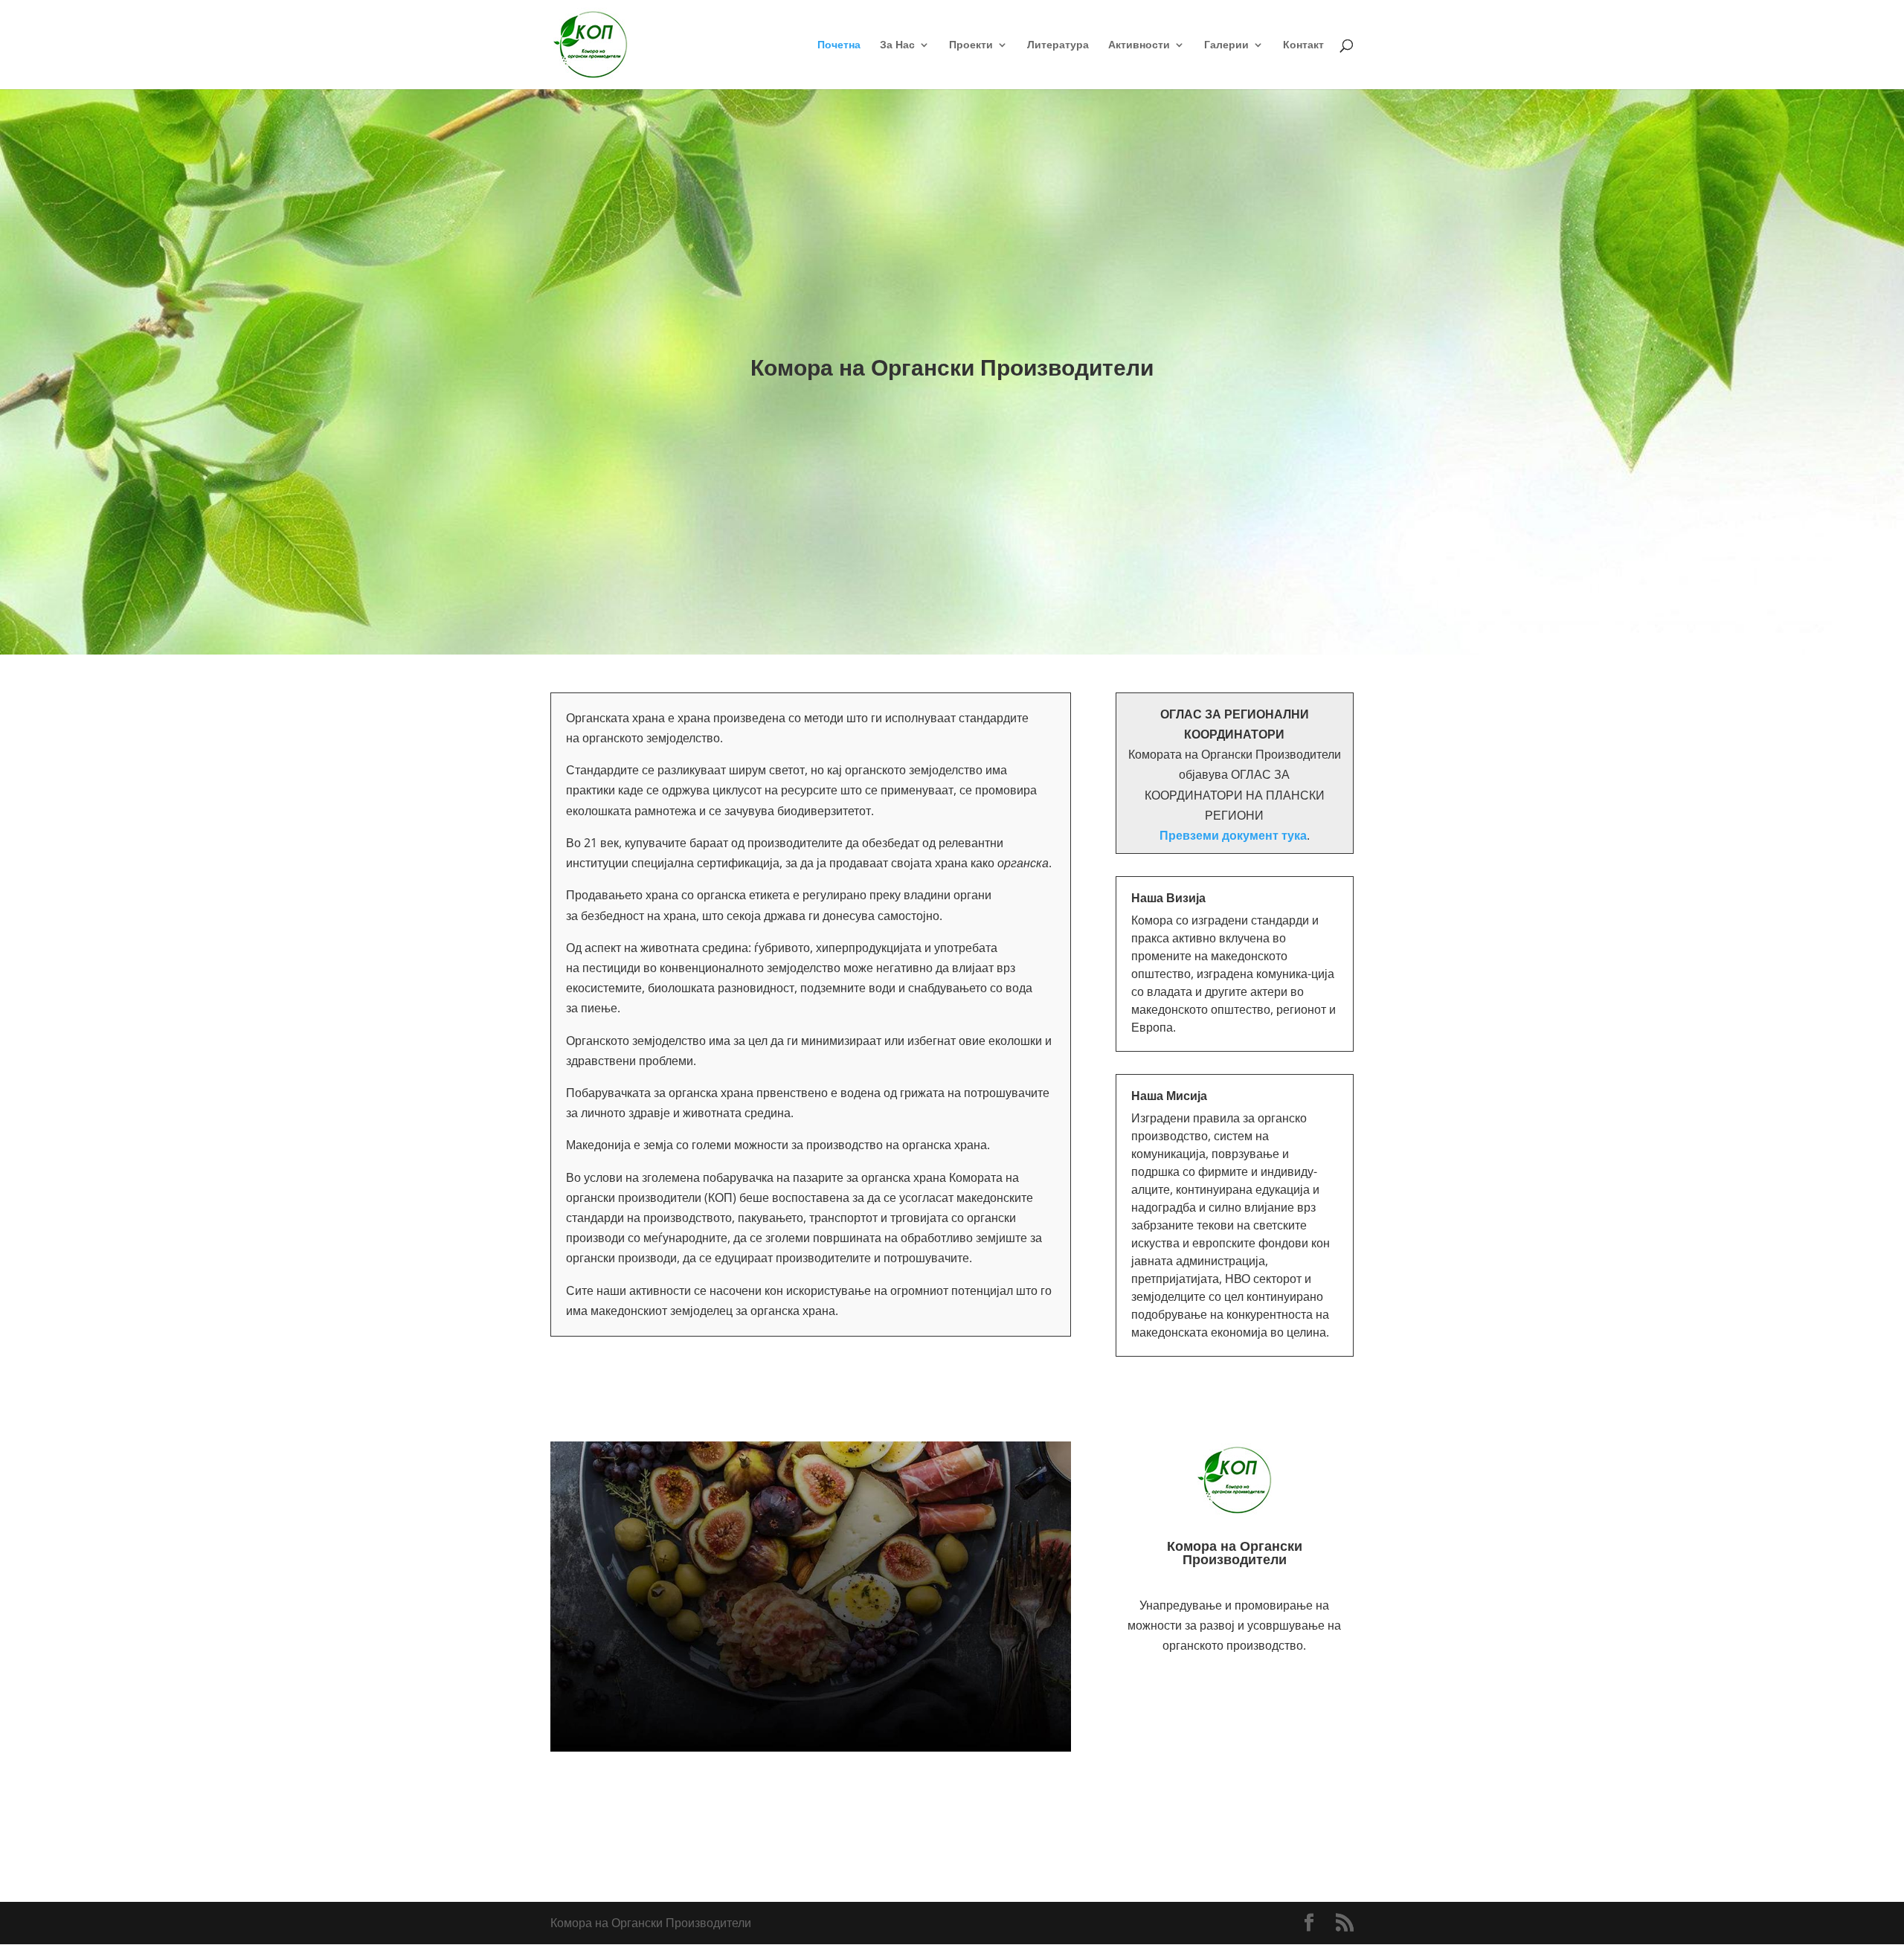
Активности (1139, 45)
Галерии (1226, 45)
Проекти (971, 45)
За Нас (897, 45)
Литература (1058, 45)
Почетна (839, 45)
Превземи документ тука (1233, 835)
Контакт (1303, 45)
